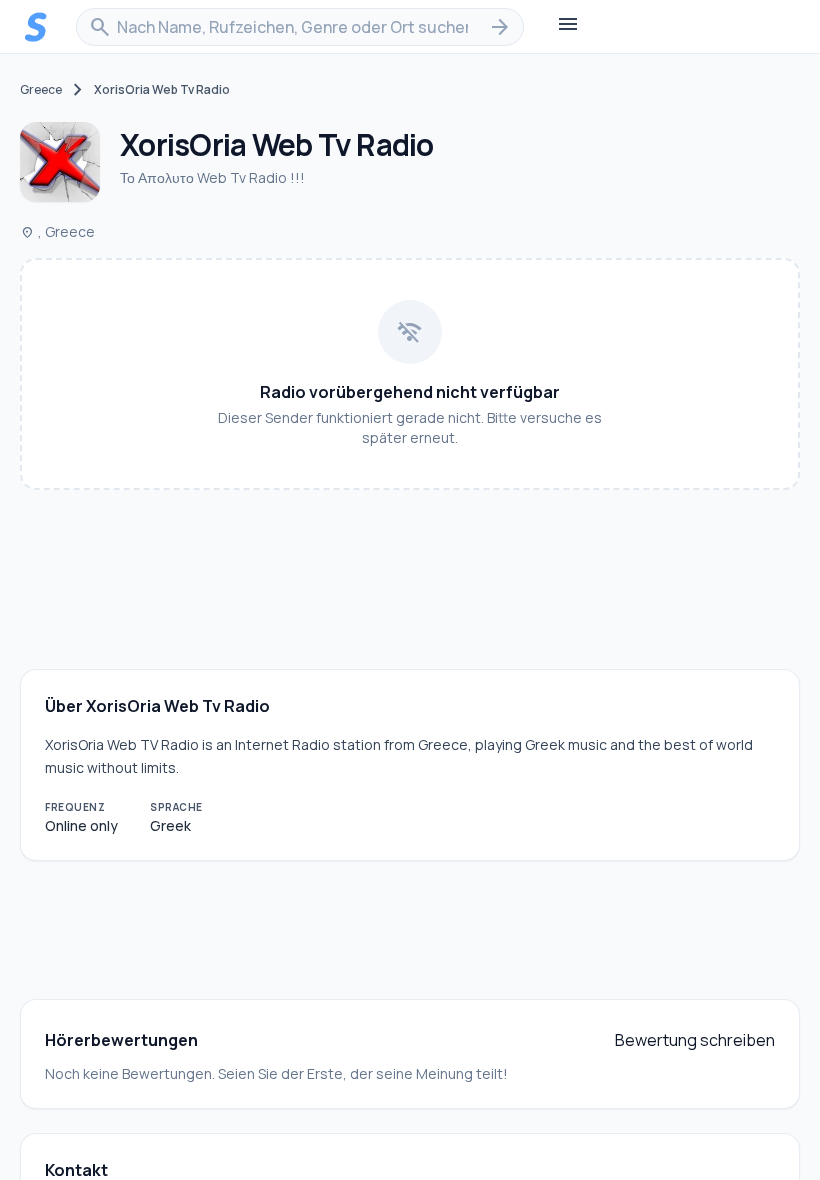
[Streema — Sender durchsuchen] (36, 27)
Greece (41, 90)
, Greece (57, 231)
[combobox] (300, 27)
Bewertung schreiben (695, 1040)
